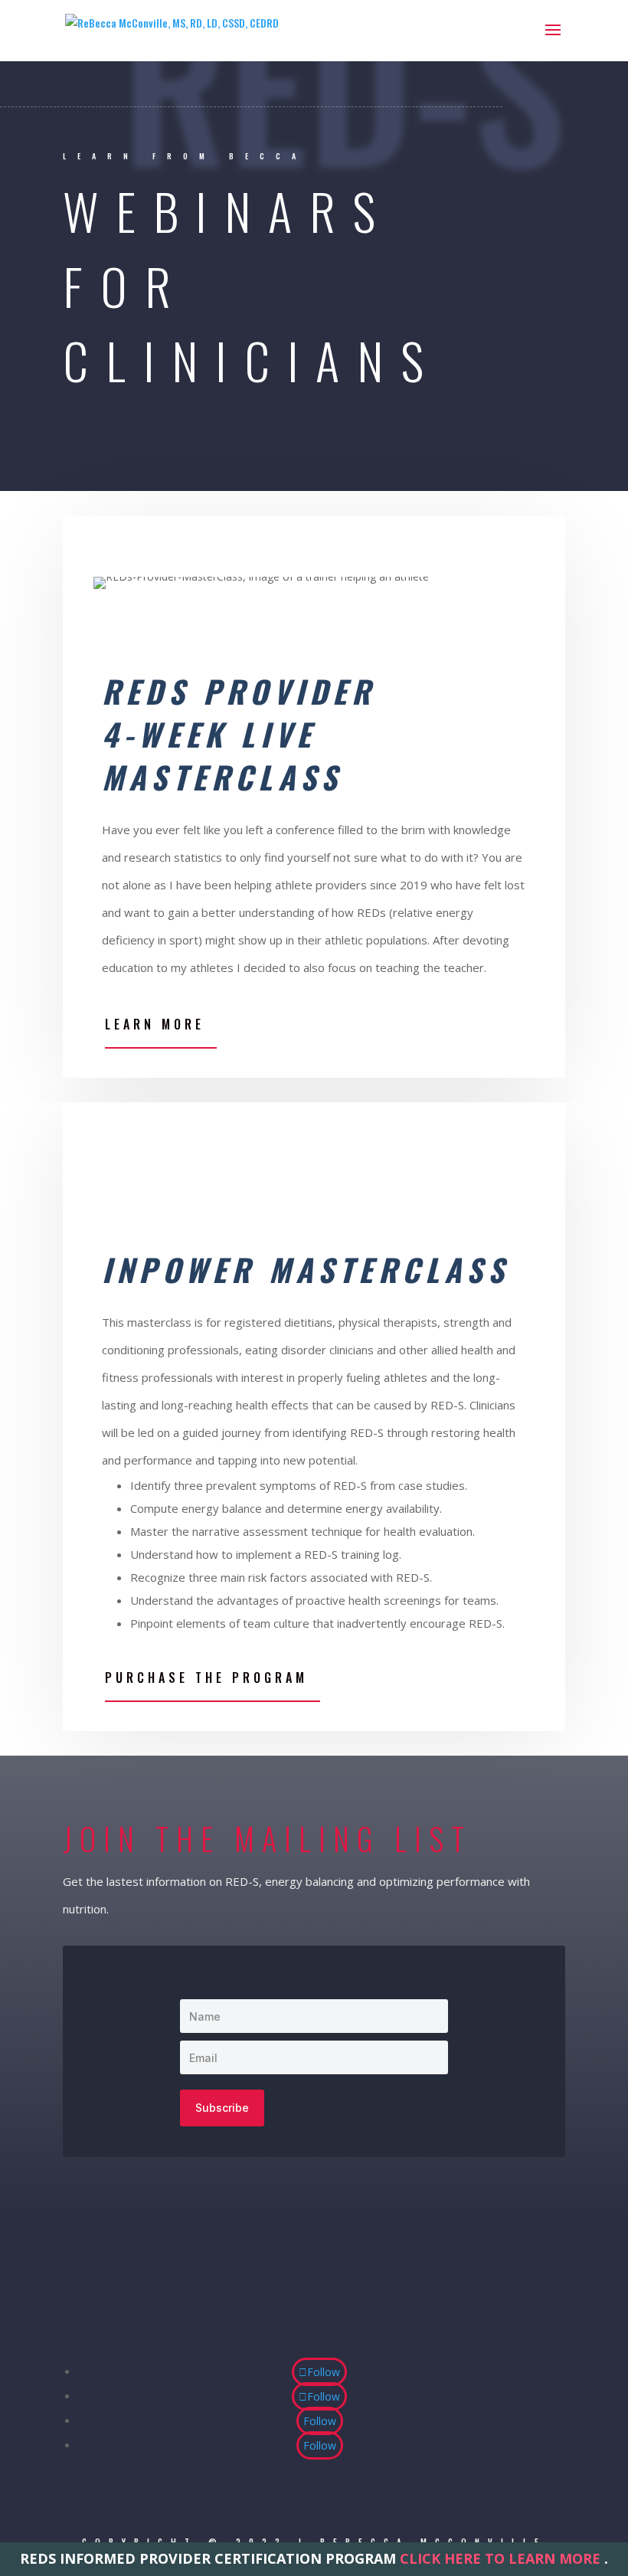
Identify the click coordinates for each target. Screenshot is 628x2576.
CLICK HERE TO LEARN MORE (500, 2558)
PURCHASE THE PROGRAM (206, 1678)
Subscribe (222, 2108)
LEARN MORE (155, 1024)
